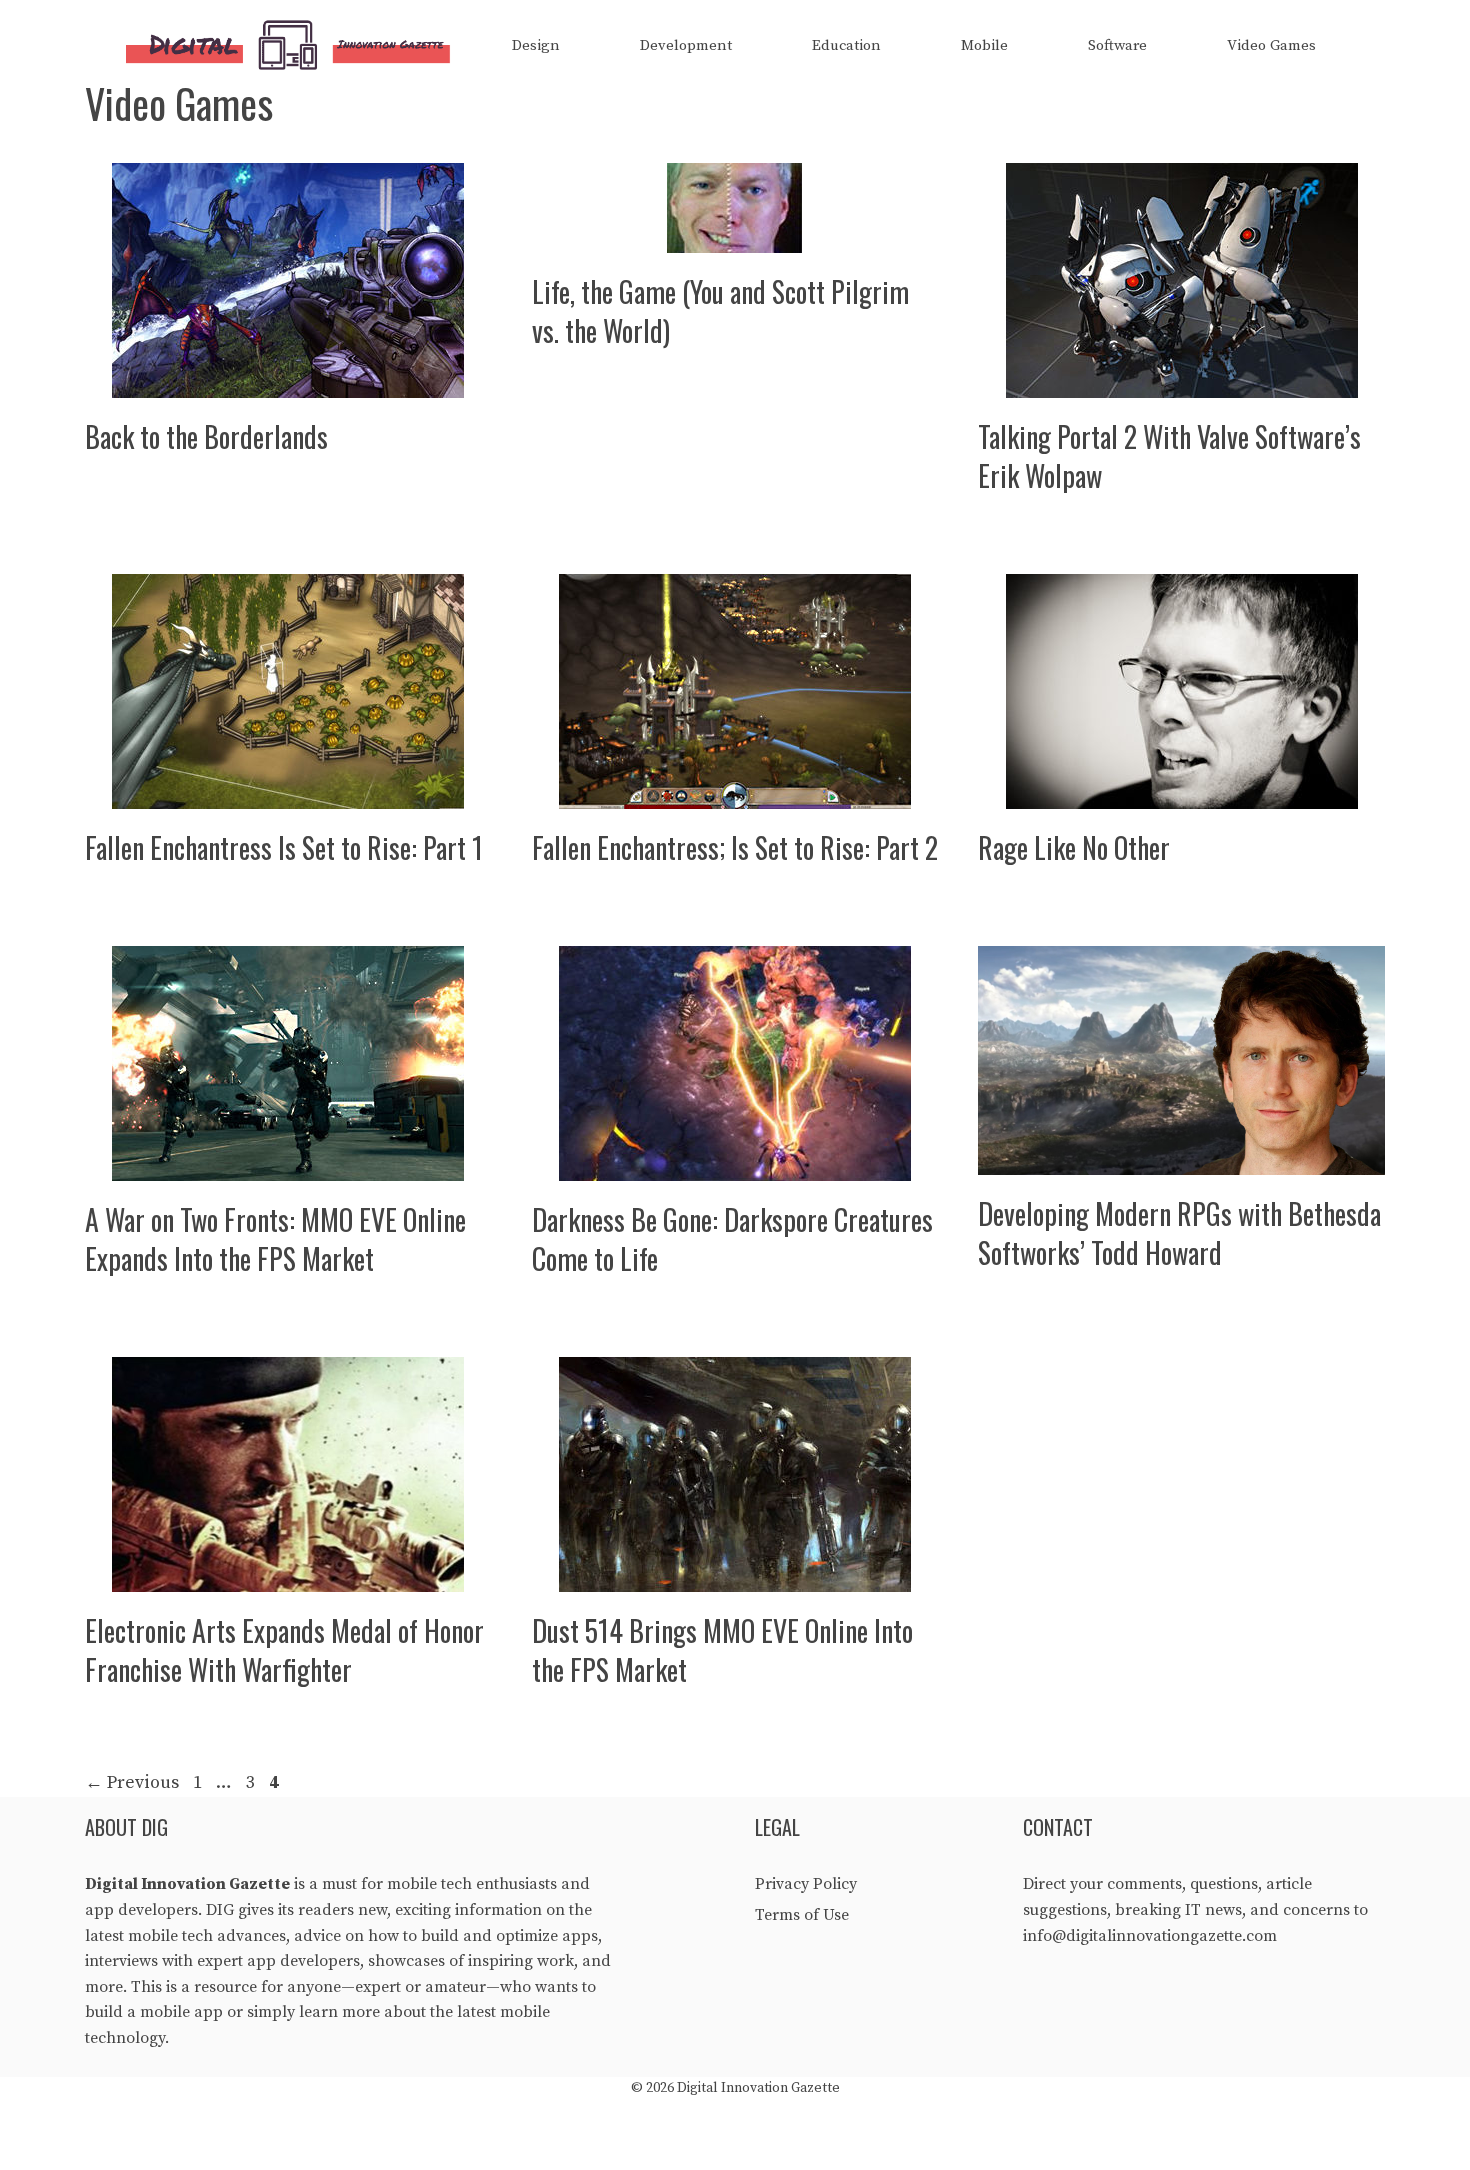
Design (536, 45)
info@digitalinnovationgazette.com (1150, 1936)
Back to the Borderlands (206, 436)
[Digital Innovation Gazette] (293, 45)
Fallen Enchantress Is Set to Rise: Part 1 (284, 847)
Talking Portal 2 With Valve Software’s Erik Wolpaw (1169, 456)
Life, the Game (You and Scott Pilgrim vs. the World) (720, 311)
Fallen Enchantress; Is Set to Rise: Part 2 (735, 847)
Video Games (1271, 45)
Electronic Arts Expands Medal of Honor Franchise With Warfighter (284, 1650)
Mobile (984, 45)
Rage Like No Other (1074, 847)
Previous (132, 1782)
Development (686, 45)
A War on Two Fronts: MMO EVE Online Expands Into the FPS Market (275, 1239)
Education (846, 45)
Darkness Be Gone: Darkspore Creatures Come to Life (732, 1239)
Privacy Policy (806, 1884)
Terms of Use (802, 1915)
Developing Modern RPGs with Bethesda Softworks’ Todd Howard (1179, 1233)
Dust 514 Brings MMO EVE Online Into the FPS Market (722, 1650)
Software (1117, 45)
